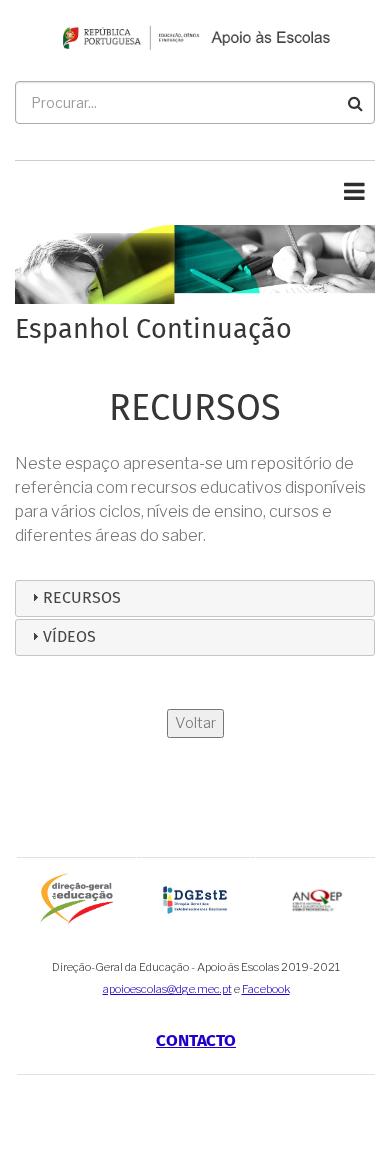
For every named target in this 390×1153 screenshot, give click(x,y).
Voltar (195, 723)
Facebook (266, 989)
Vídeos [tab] (69, 637)
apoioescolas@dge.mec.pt (167, 989)
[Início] (195, 36)
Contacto (196, 1041)
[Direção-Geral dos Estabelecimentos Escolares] (196, 898)
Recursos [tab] (82, 598)
